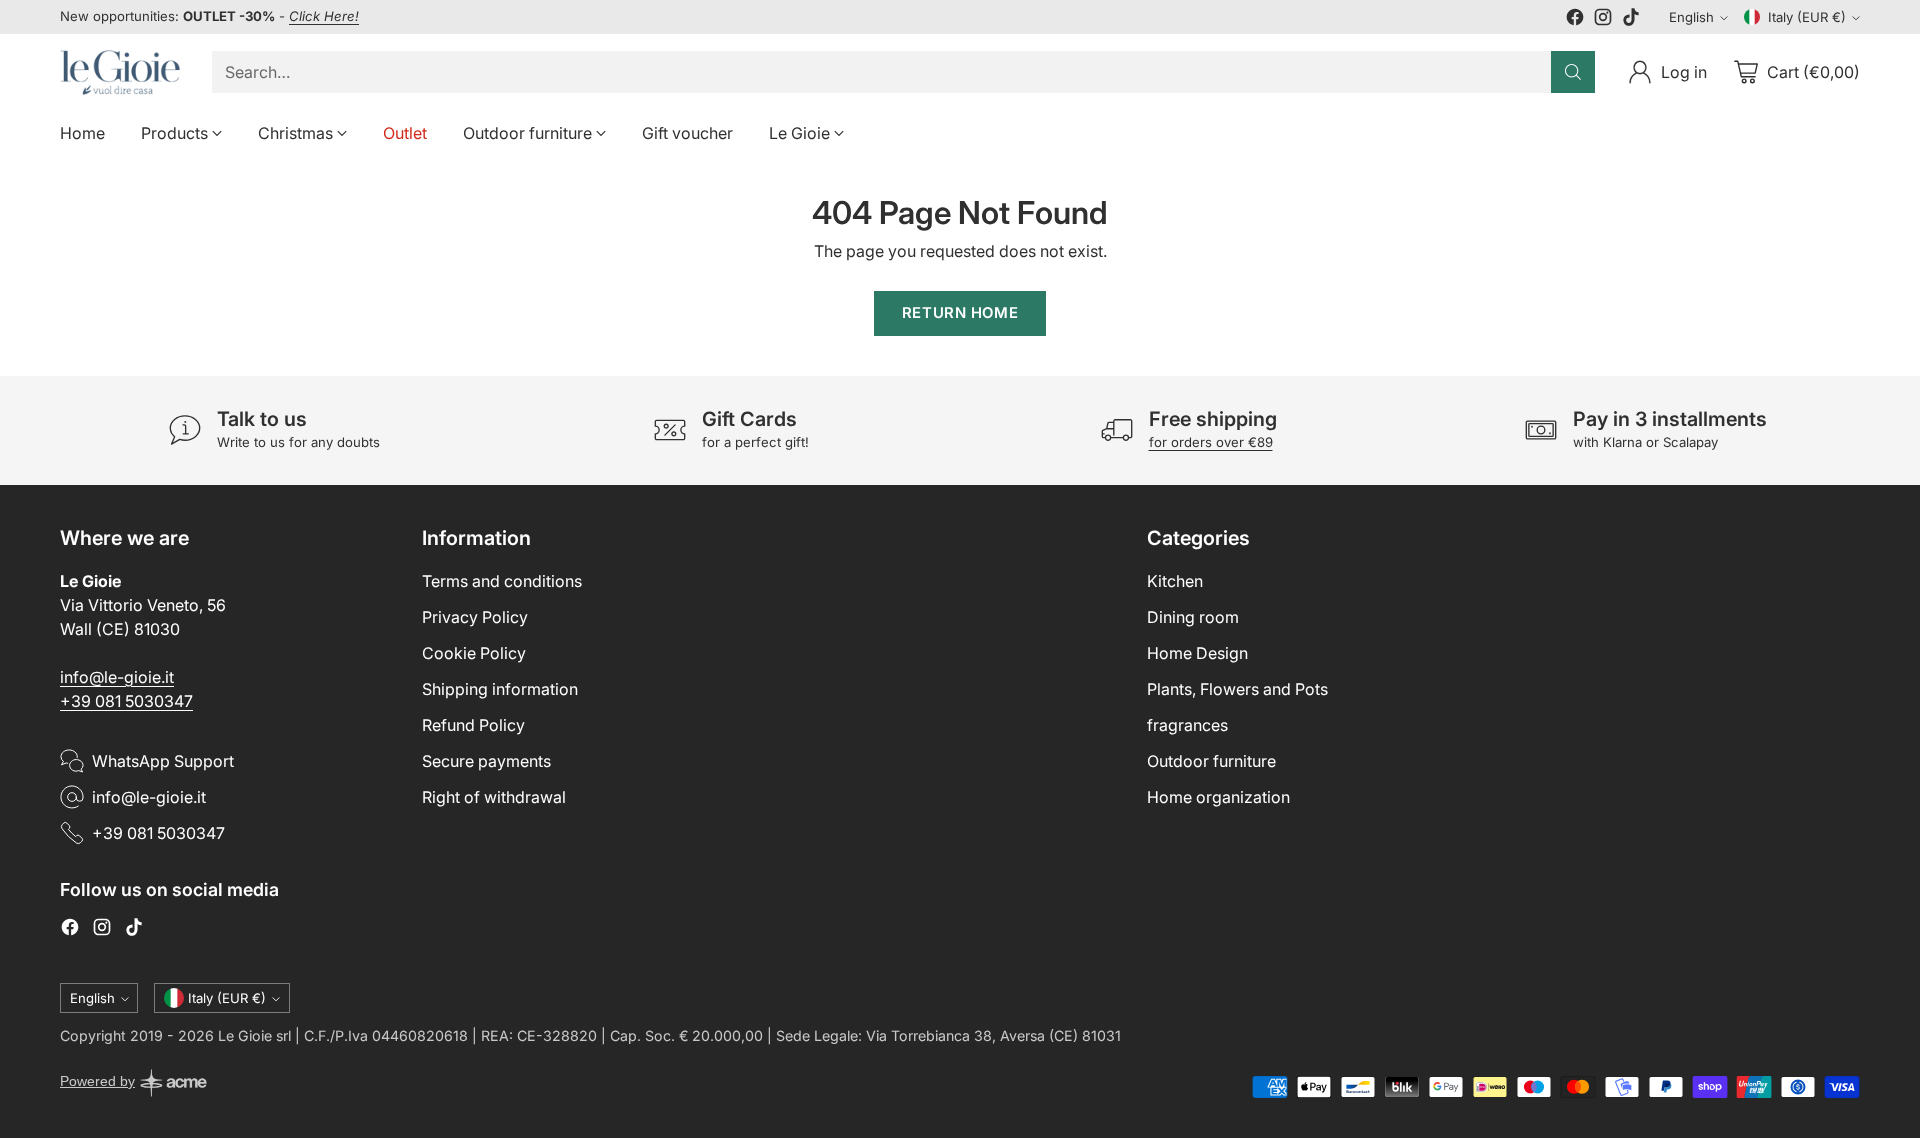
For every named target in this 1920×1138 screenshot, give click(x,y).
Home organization (1218, 797)
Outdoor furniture (1211, 761)
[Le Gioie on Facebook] (1575, 20)
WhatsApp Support (163, 761)
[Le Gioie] (120, 72)
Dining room (1193, 617)
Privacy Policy (475, 617)
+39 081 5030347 (126, 701)
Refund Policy (473, 725)
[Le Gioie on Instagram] (1603, 20)
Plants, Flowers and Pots (1237, 689)
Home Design (1197, 653)
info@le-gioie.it (117, 677)
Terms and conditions (502, 581)
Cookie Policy (474, 653)
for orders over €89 (1211, 442)
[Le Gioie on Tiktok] (1631, 20)
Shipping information (500, 689)
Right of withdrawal (494, 797)
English (1691, 17)
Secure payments (486, 761)
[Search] (1573, 72)
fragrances (1187, 725)
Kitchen (1175, 581)
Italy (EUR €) (1807, 17)
